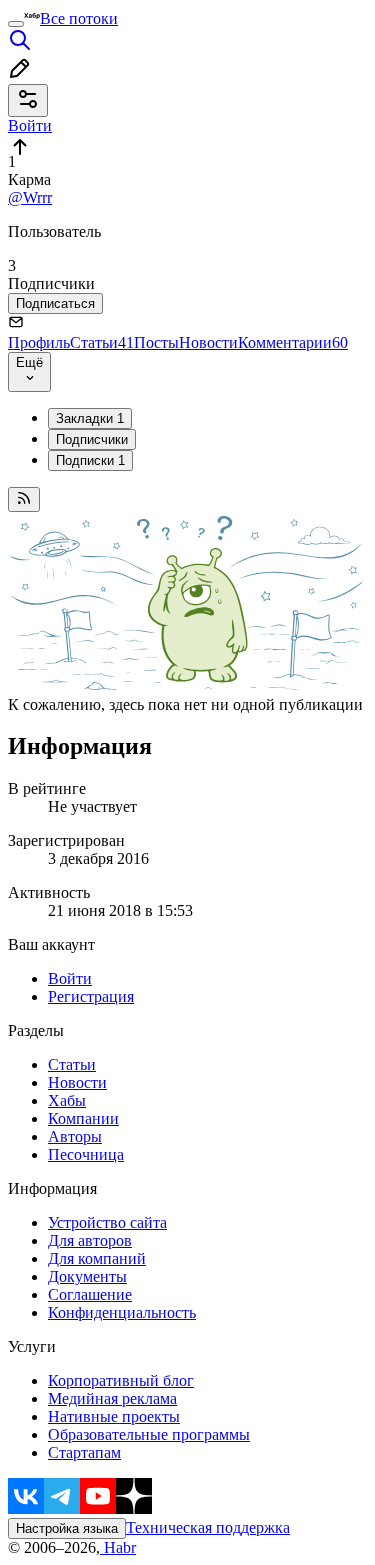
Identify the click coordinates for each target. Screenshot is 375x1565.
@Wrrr (30, 197)
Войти (70, 978)
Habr (118, 1547)
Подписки (90, 460)
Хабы (67, 1100)
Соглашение (90, 1294)
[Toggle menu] (16, 24)
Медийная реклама (112, 1398)
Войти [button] (30, 125)
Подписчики (92, 439)
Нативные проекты (114, 1416)
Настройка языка (67, 1528)
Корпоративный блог (121, 1380)
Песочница (86, 1154)
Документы (87, 1276)
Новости (208, 342)
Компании (83, 1118)
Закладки (90, 418)
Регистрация (91, 996)
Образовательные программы (149, 1434)
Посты (156, 342)
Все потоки (79, 18)
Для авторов (90, 1240)
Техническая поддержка (208, 1527)
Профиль (39, 342)
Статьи (102, 342)
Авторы (75, 1136)
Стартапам (84, 1452)
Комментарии (293, 342)
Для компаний (97, 1258)
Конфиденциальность (122, 1312)
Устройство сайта (107, 1222)
